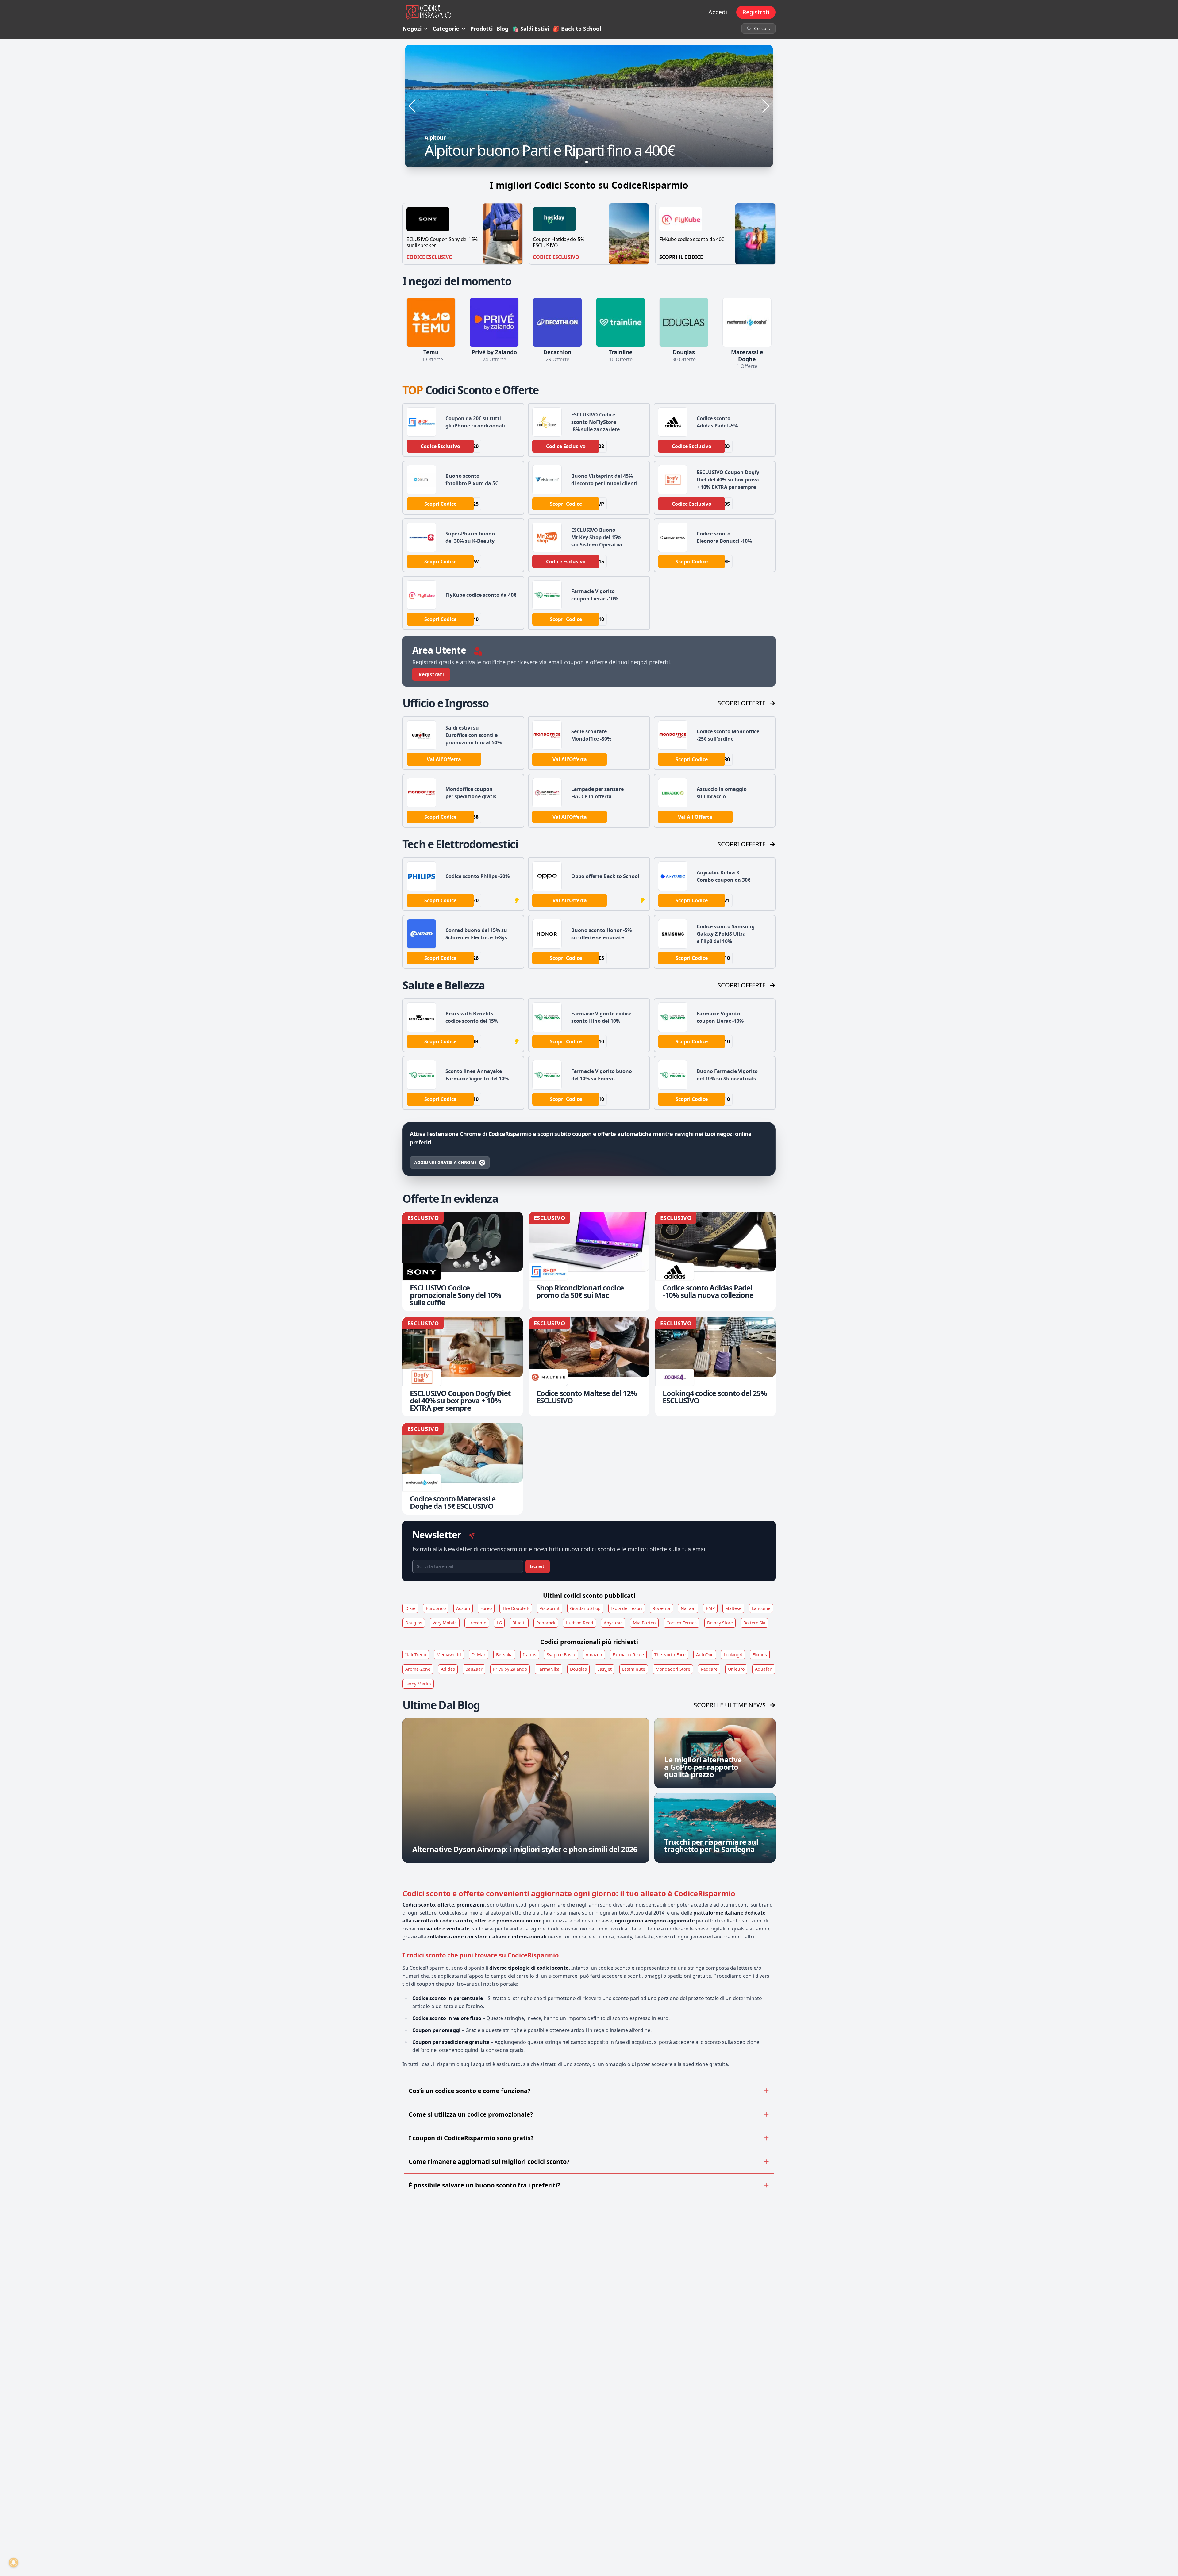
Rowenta (661, 1608)
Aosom (463, 1608)
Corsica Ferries (681, 1623)
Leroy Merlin (418, 1684)
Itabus (530, 1655)
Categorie (446, 29)
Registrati (756, 12)
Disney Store (720, 1623)
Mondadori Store (673, 1669)
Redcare (709, 1669)
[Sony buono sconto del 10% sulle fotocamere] (589, 106)
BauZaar (474, 1669)
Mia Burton (644, 1623)
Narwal (688, 1608)
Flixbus (760, 1655)
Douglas (414, 1623)
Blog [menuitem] (502, 29)
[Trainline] (621, 322)
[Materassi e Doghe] (747, 322)
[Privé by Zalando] (494, 322)
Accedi (718, 12)
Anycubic (613, 1623)
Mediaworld (449, 1655)
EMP (710, 1608)
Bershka (504, 1655)
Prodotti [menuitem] (481, 29)
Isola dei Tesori (627, 1608)
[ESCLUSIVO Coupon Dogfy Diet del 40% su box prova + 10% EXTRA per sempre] (463, 1367)
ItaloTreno (416, 1655)
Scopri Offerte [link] (742, 703)
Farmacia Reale (628, 1655)
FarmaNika (549, 1669)
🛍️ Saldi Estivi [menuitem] (531, 29)
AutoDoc (705, 1655)
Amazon (594, 1655)
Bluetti (519, 1623)
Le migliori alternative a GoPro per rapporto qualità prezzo (703, 1767)
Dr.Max (479, 1655)
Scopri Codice (440, 504)
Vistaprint (550, 1608)
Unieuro (736, 1669)
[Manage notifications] (13, 2563)
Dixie (410, 1608)
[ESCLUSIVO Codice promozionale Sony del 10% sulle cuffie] (463, 1261)
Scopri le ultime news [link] (730, 1705)
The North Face (670, 1655)
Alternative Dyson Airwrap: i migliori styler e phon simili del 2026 (525, 1849)
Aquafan (764, 1669)
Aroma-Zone (418, 1669)
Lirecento (477, 1623)
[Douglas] (684, 322)
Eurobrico (436, 1608)
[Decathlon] (557, 322)
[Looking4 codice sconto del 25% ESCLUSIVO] (715, 1367)
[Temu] (431, 322)
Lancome (761, 1608)
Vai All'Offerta (444, 759)
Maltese (733, 1608)
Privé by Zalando (510, 1669)
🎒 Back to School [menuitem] (577, 29)
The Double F (516, 1608)
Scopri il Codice (681, 257)
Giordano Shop (585, 1608)
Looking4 (733, 1655)
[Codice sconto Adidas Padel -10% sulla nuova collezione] (715, 1261)
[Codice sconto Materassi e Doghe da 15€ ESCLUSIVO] (463, 1469)
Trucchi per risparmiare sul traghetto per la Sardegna (711, 1845)
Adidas (448, 1669)
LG (499, 1623)
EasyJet (604, 1669)
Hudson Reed (579, 1623)
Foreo (486, 1608)
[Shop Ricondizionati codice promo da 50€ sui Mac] (589, 1261)
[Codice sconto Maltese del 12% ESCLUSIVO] (589, 1367)
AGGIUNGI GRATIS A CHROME (445, 1162)
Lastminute (634, 1669)
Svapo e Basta (561, 1655)
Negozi (412, 29)
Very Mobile (445, 1623)
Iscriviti (538, 1566)
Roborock (546, 1623)
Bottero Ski (754, 1623)
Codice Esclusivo (430, 257)
